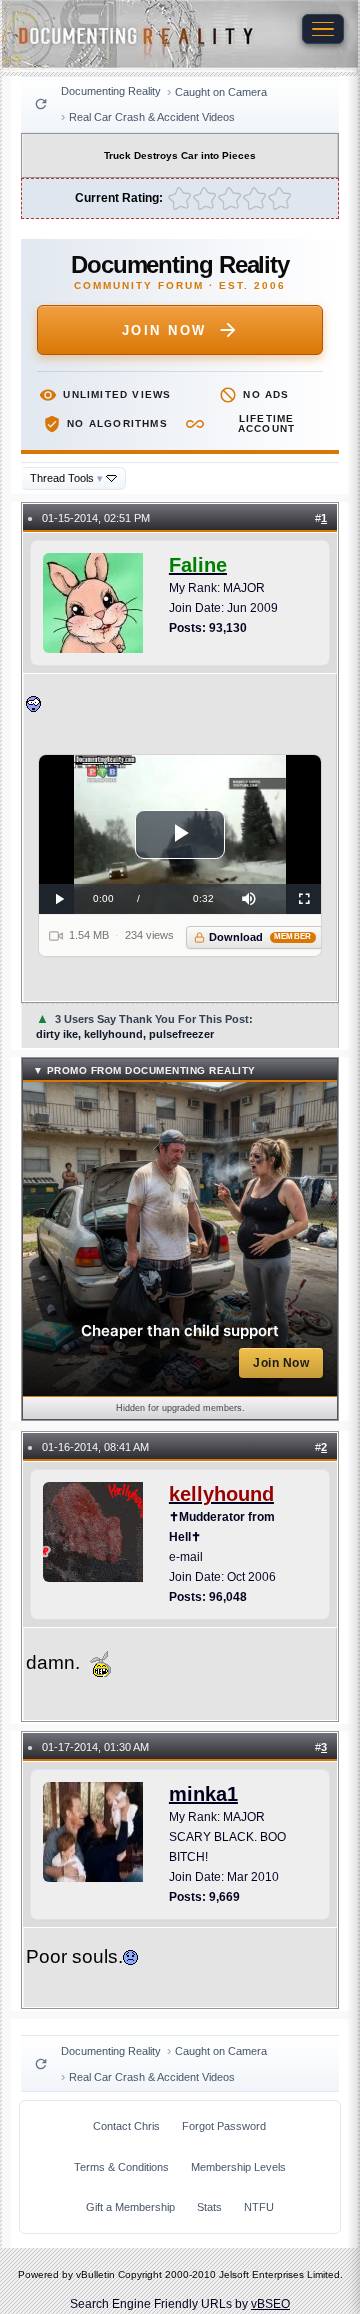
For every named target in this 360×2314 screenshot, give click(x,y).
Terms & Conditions (121, 2167)
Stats (209, 2207)
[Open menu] (323, 29)
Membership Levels (238, 2167)
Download (260, 937)
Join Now (164, 330)
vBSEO (270, 2304)
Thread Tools (66, 478)
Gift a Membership (130, 2207)
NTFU (259, 2207)
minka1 (203, 1794)
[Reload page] (41, 104)
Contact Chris (126, 2126)
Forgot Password (224, 2126)
